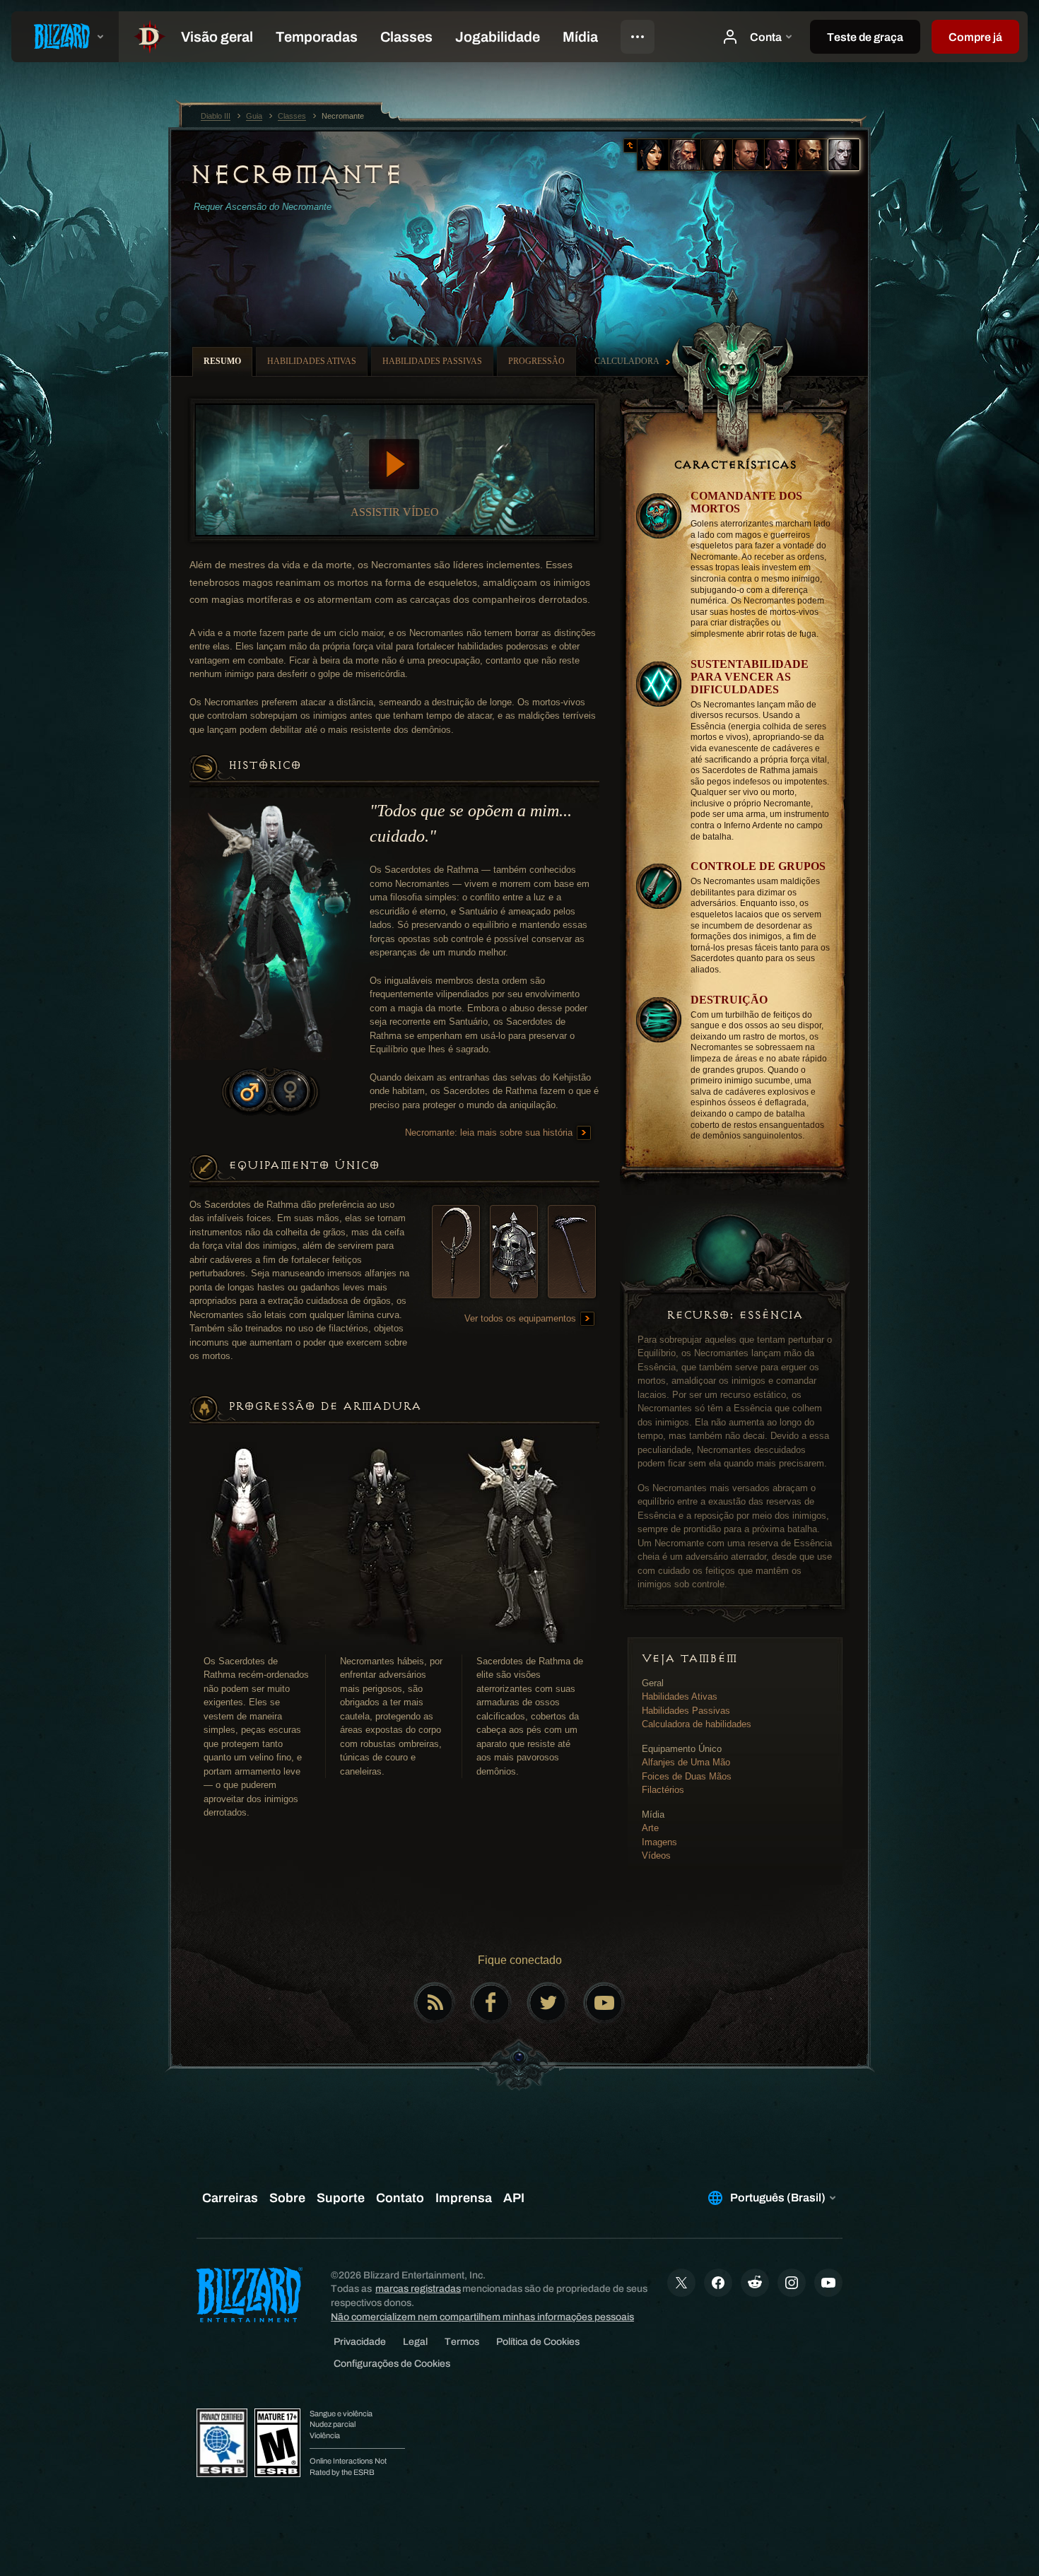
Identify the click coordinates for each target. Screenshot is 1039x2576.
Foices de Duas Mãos (687, 1776)
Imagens (659, 1842)
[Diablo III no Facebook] (491, 2003)
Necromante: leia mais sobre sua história (490, 1133)
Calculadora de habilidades (697, 1724)
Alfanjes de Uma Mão (686, 1762)
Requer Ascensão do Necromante (263, 207)
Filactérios (663, 1790)
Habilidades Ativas (680, 1696)
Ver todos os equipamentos (522, 1318)
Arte (650, 1828)
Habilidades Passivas (686, 1711)
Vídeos (656, 1855)
